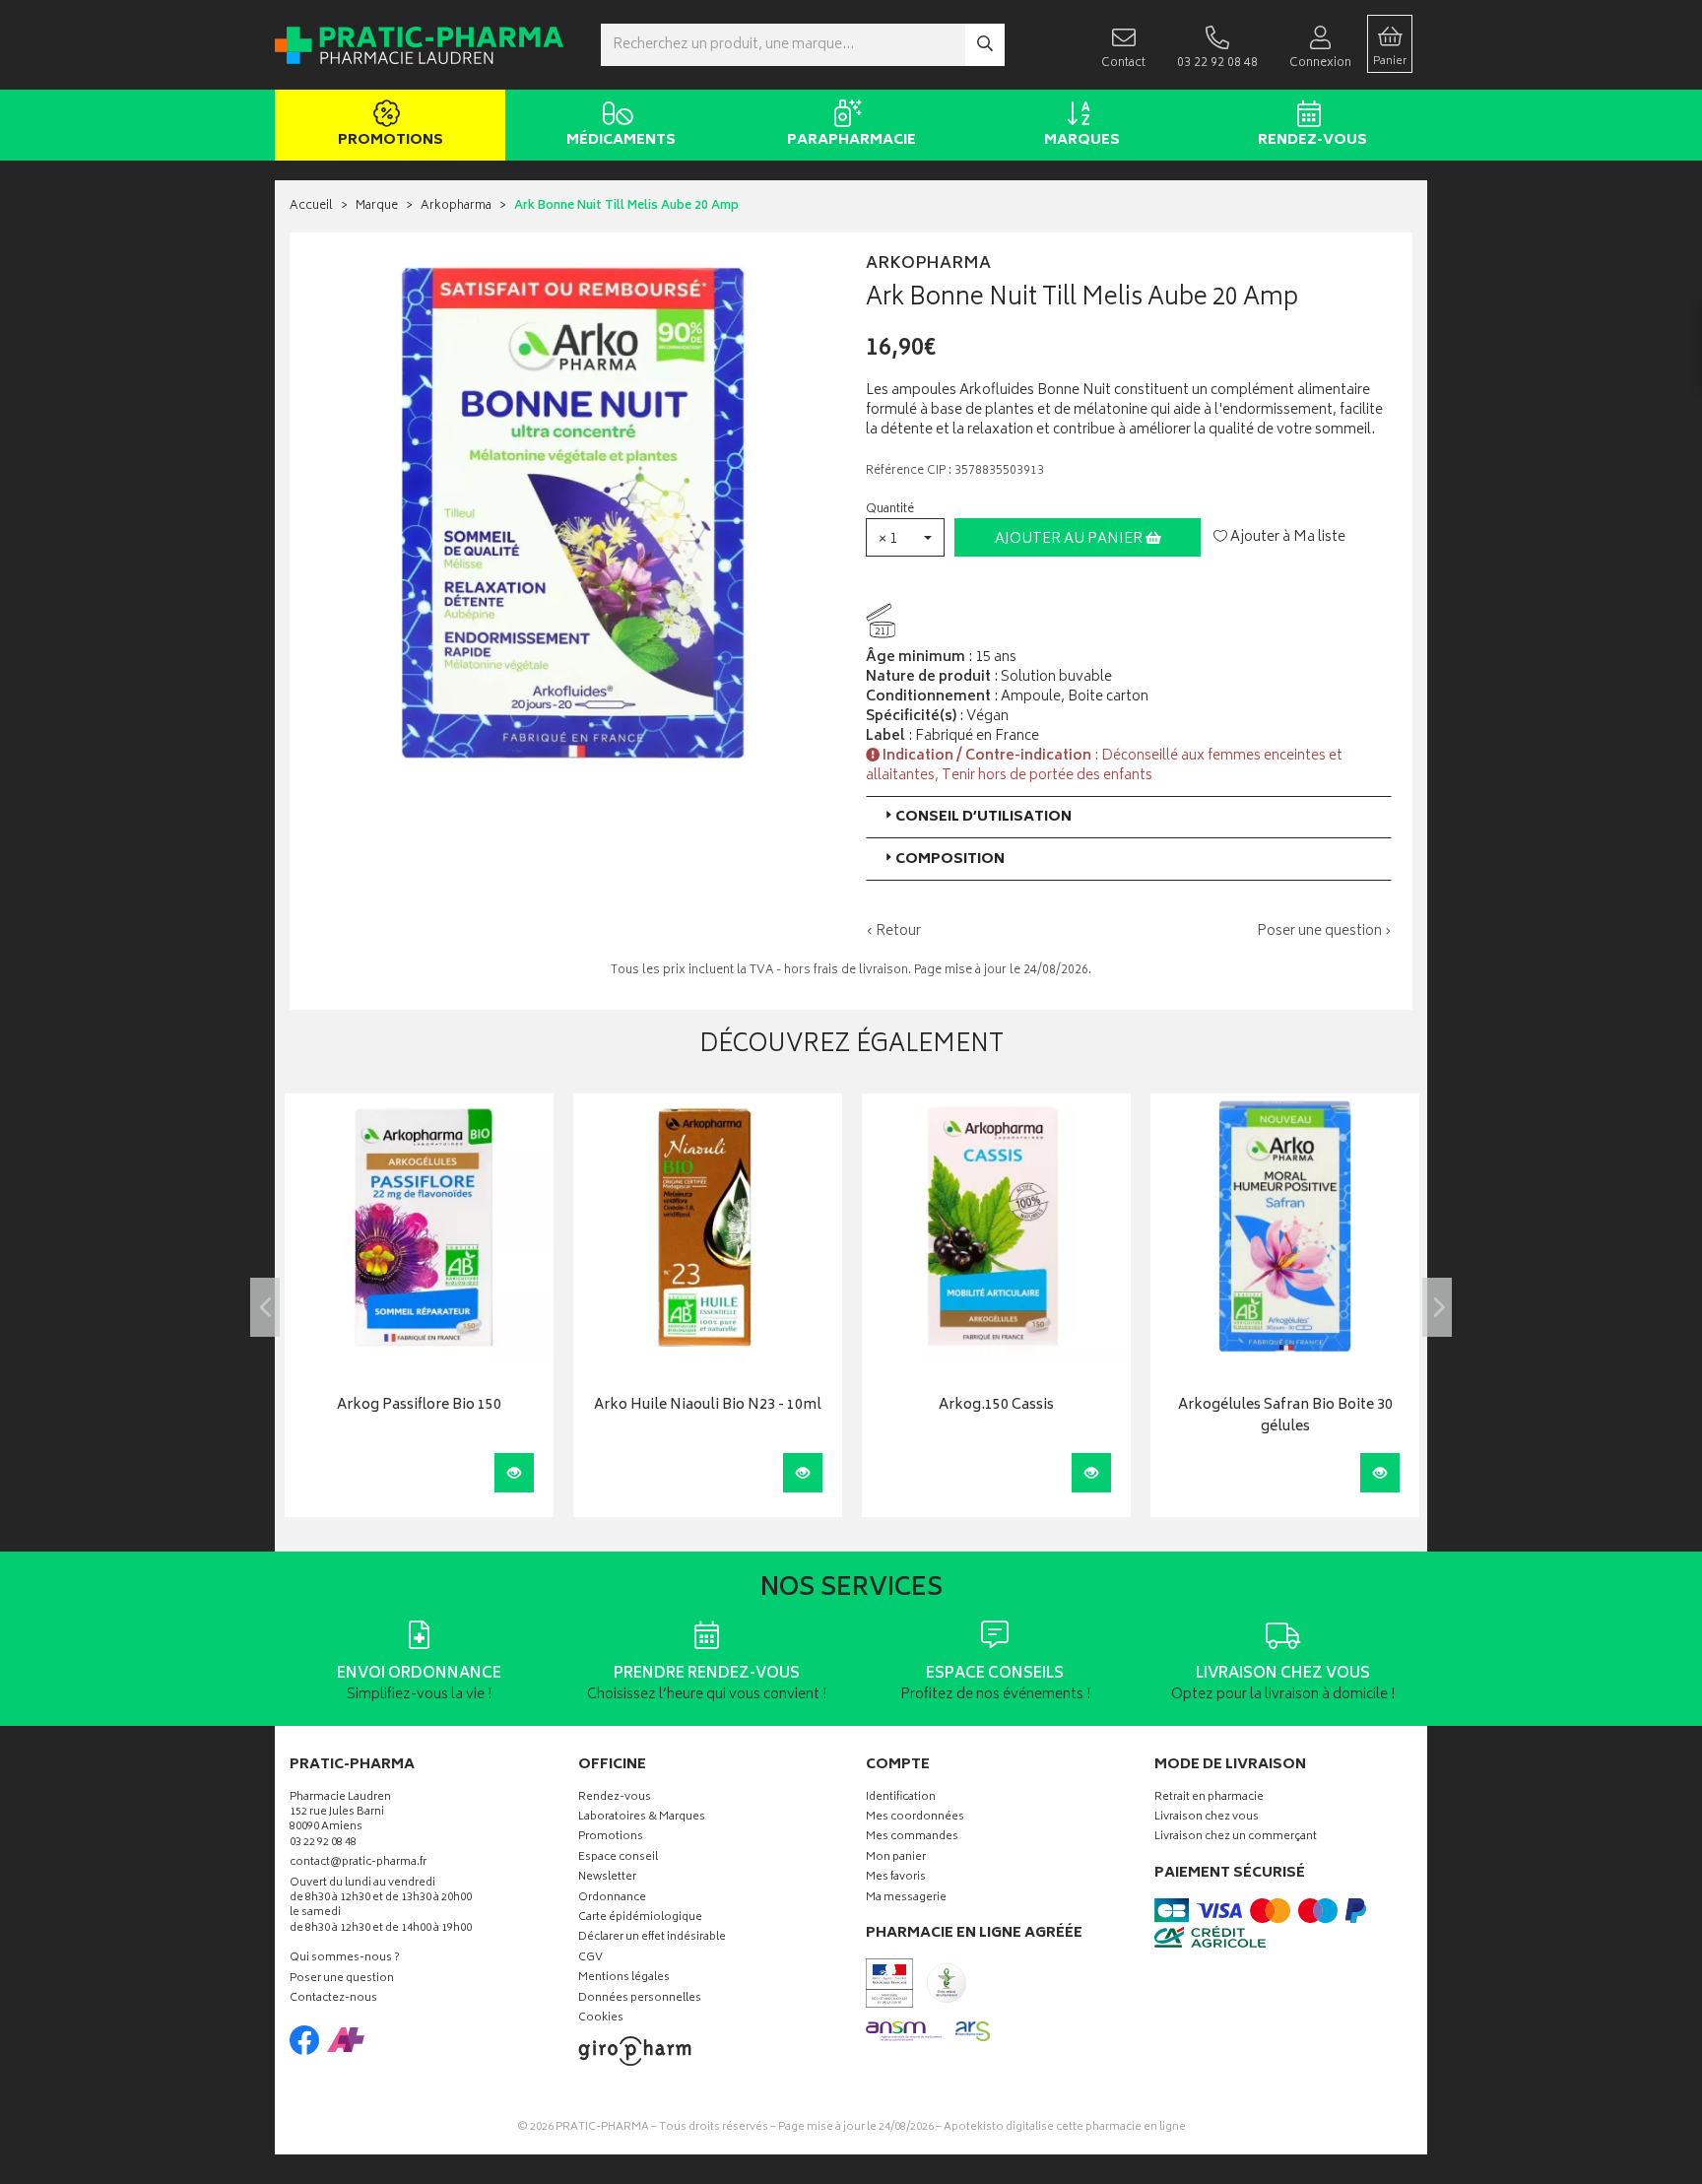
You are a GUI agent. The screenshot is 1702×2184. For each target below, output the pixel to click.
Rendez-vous (1312, 140)
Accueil (311, 206)
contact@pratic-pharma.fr (358, 1865)
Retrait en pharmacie (1209, 1798)
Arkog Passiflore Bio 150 (419, 1406)
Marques (1082, 140)
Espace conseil (618, 1858)
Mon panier (896, 1858)
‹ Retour (893, 931)
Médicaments (621, 140)
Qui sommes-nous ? (345, 1959)
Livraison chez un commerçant (1236, 1838)
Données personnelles (640, 1999)
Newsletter (607, 1878)
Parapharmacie (851, 140)
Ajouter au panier (1070, 539)
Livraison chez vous (1207, 1818)
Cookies (601, 2019)
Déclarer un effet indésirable (652, 1938)
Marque (377, 206)
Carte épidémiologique (640, 1919)
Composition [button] (950, 860)
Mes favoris (896, 1878)
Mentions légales (624, 1979)
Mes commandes (912, 1838)
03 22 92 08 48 (323, 1844)
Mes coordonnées (915, 1818)
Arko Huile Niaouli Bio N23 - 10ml (708, 1406)
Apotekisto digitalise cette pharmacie (1065, 2127)
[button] (905, 537)
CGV (590, 1959)
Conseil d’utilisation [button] (983, 817)
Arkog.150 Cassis (996, 1406)
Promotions (391, 140)
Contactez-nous (333, 1999)
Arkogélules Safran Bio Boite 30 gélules (1285, 1417)
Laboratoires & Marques (642, 1818)
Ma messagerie (906, 1899)
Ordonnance (612, 1899)
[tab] (1129, 817)
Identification (901, 1798)
